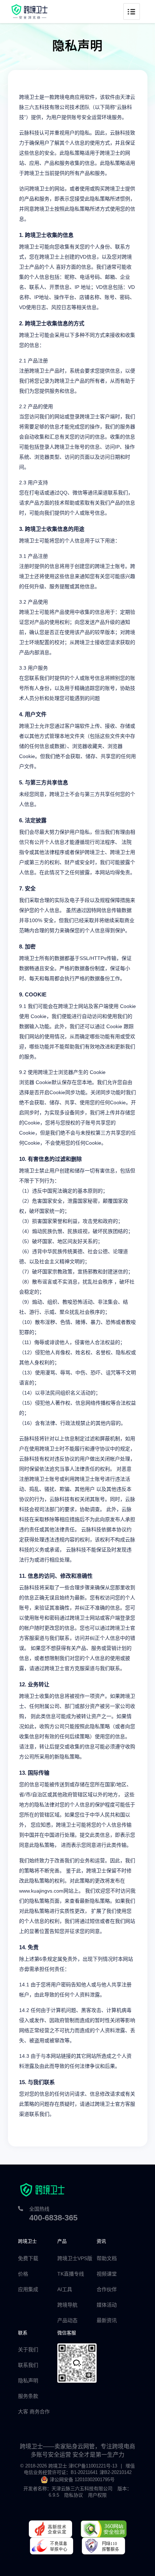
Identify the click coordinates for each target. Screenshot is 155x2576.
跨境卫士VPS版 (75, 2258)
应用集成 (28, 2289)
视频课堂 (107, 2274)
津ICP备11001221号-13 (93, 2466)
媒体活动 (107, 2305)
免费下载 (28, 2258)
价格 (23, 2274)
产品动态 (67, 2320)
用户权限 (97, 2495)
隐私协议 (74, 2495)
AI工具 (65, 2289)
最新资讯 (107, 2320)
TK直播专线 (71, 2274)
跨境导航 (67, 2305)
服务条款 (28, 2396)
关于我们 (28, 2350)
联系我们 (28, 2365)
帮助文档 (107, 2258)
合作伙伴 (107, 2289)
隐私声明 (28, 2381)
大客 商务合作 (34, 2412)
